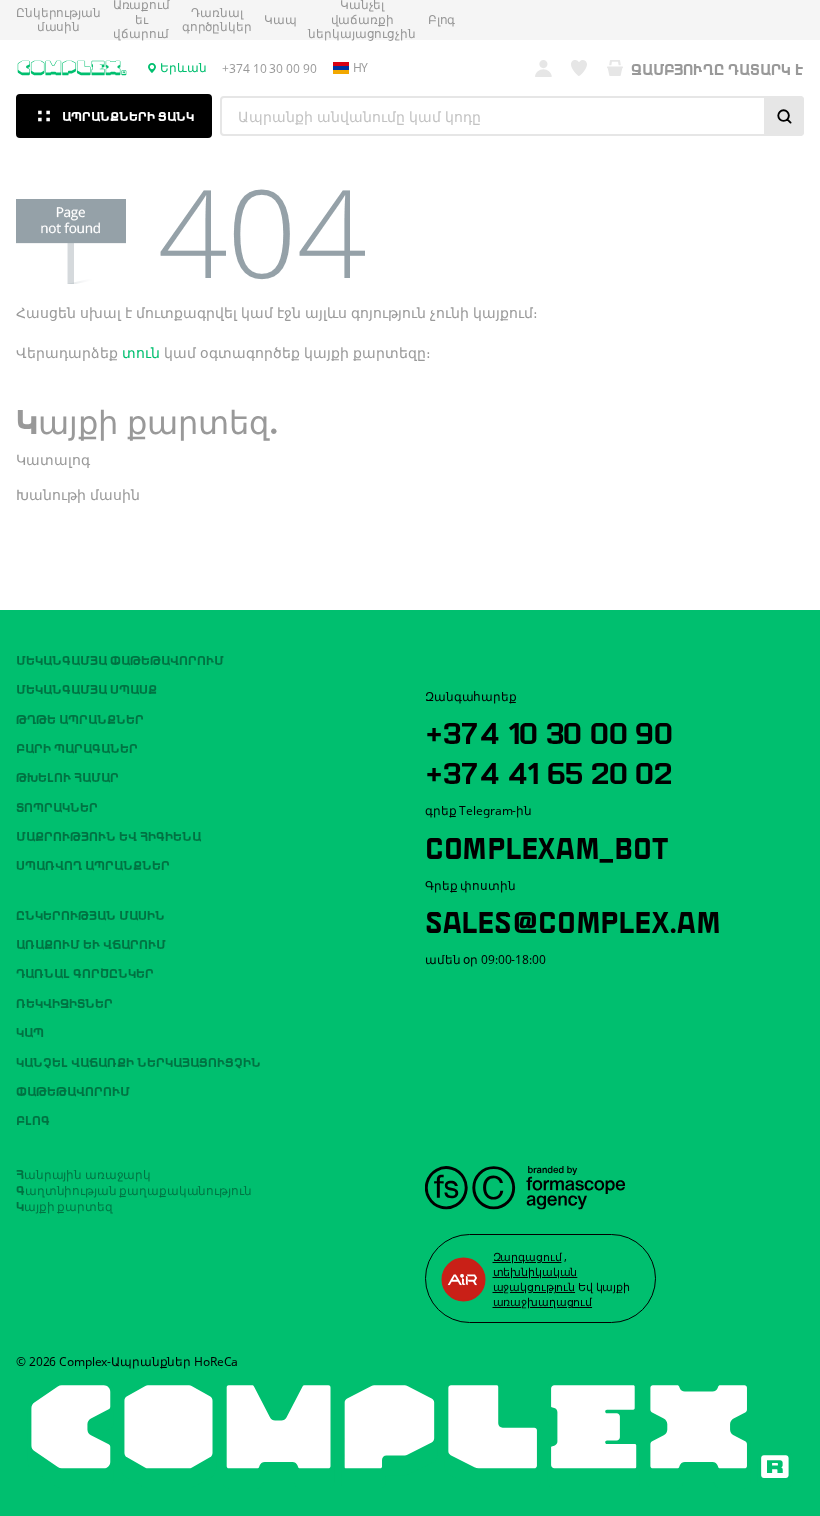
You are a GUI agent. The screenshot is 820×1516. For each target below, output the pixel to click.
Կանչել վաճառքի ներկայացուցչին (138, 1061)
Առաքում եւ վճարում (91, 943)
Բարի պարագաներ (77, 747)
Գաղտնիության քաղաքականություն (134, 1189)
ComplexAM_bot (546, 845)
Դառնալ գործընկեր (217, 20)
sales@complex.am (573, 919)
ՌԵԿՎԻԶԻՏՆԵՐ (64, 1002)
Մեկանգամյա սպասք (86, 688)
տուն (141, 352)
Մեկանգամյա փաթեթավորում (120, 659)
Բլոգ (442, 20)
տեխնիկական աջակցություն (535, 1279)
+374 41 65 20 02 (548, 770)
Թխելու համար (67, 776)
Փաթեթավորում (73, 1090)
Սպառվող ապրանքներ (93, 864)
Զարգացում (527, 1256)
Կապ (280, 20)
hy (361, 68)
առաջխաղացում (543, 1301)
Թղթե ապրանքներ (80, 718)
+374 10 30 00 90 (549, 730)
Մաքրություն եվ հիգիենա (108, 835)
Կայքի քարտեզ (64, 1205)
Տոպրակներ (57, 806)
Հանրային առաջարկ (83, 1173)
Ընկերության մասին (58, 20)
